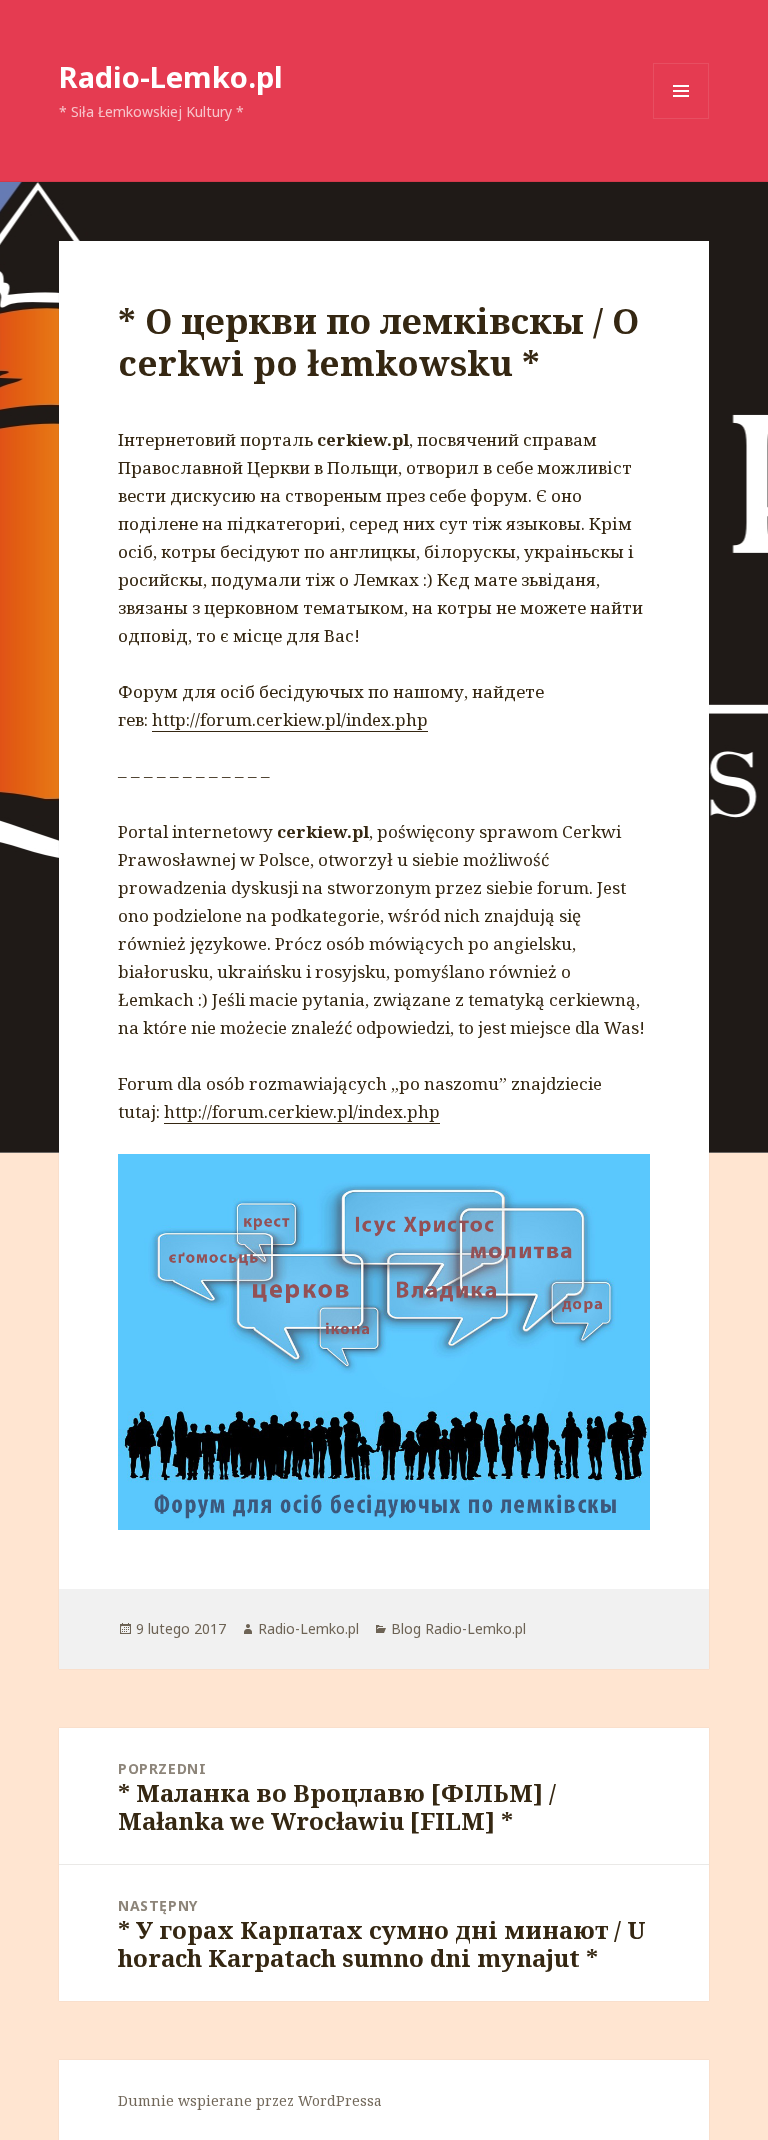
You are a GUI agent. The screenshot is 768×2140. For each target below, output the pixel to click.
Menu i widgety (681, 118)
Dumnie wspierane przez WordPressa (250, 2100)
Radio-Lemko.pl (171, 76)
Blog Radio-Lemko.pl (458, 1628)
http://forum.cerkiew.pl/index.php (290, 719)
